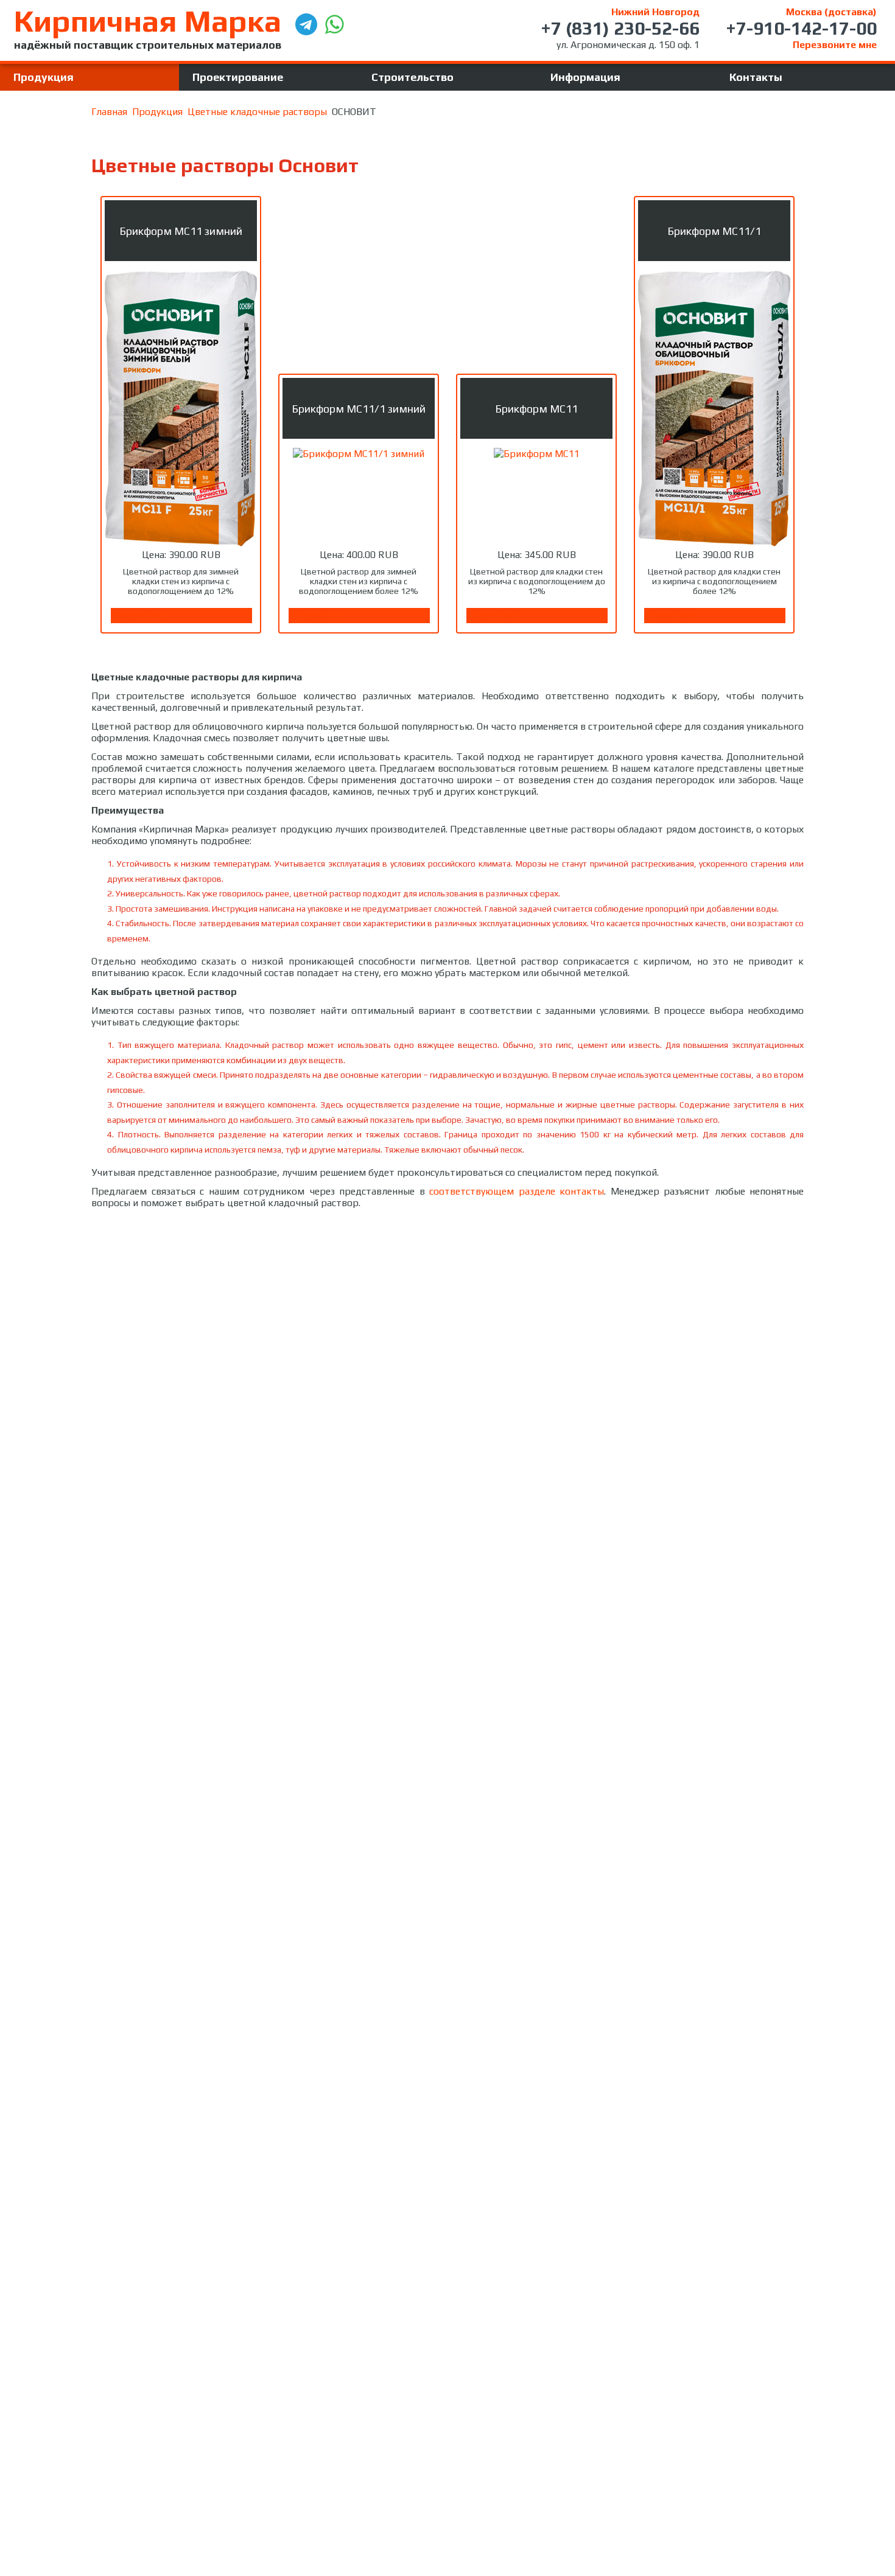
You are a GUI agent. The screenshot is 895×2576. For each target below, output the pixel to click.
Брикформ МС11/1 (714, 231)
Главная (109, 112)
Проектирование (238, 77)
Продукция (44, 77)
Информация (585, 77)
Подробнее (138, 616)
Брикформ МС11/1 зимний (359, 409)
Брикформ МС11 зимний (181, 231)
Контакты (756, 77)
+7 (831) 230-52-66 (620, 28)
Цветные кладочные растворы (257, 112)
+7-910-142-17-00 (801, 28)
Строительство (412, 77)
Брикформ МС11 (536, 409)
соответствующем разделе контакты (517, 1191)
